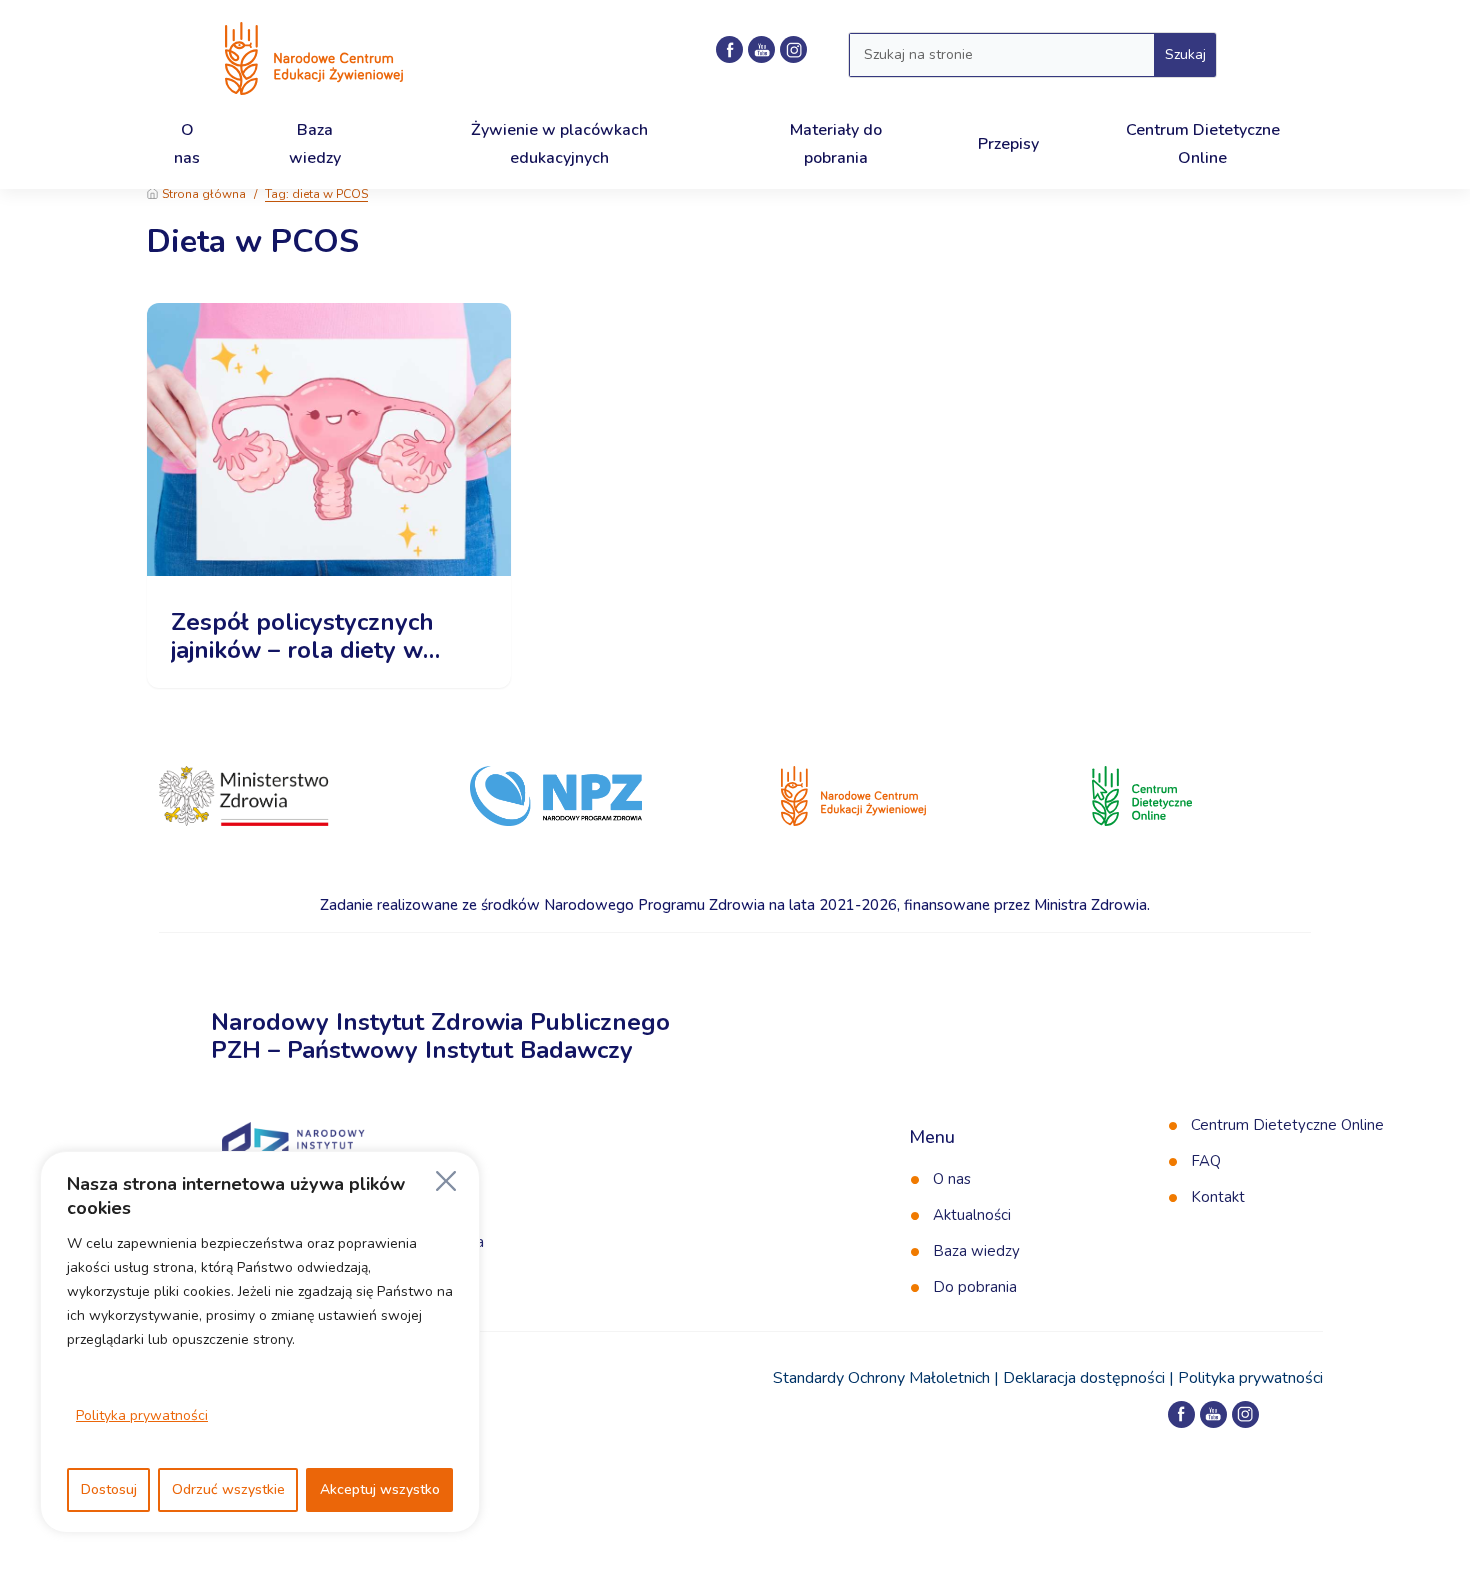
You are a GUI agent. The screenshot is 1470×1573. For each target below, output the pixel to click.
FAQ (1206, 1161)
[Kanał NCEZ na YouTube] (761, 49)
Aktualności (972, 1215)
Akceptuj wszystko (380, 1489)
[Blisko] (446, 1181)
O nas (952, 1179)
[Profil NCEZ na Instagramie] (793, 49)
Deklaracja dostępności (1084, 1378)
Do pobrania (975, 1287)
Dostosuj (109, 1489)
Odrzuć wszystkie (228, 1489)
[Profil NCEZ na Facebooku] (729, 49)
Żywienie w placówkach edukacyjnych (559, 143)
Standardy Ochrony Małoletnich (881, 1378)
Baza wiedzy (976, 1251)
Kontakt (1218, 1197)
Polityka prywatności (142, 1415)
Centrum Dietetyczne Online (1287, 1125)
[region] (260, 1342)
